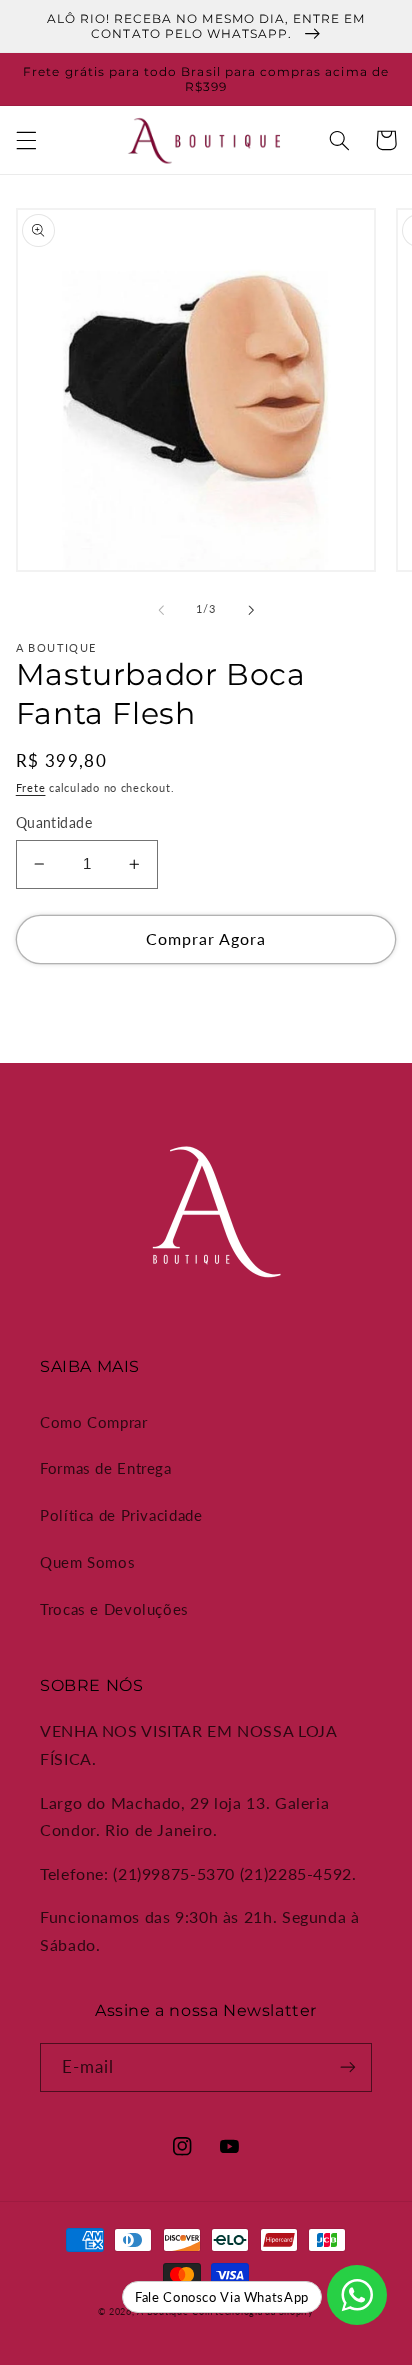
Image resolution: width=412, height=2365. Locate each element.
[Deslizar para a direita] (251, 610)
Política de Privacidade (121, 1515)
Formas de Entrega (106, 1468)
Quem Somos (87, 1562)
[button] (26, 140)
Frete (31, 788)
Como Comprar (94, 1422)
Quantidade (54, 823)
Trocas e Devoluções (114, 1609)
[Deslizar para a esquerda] (161, 610)
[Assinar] (348, 2067)
